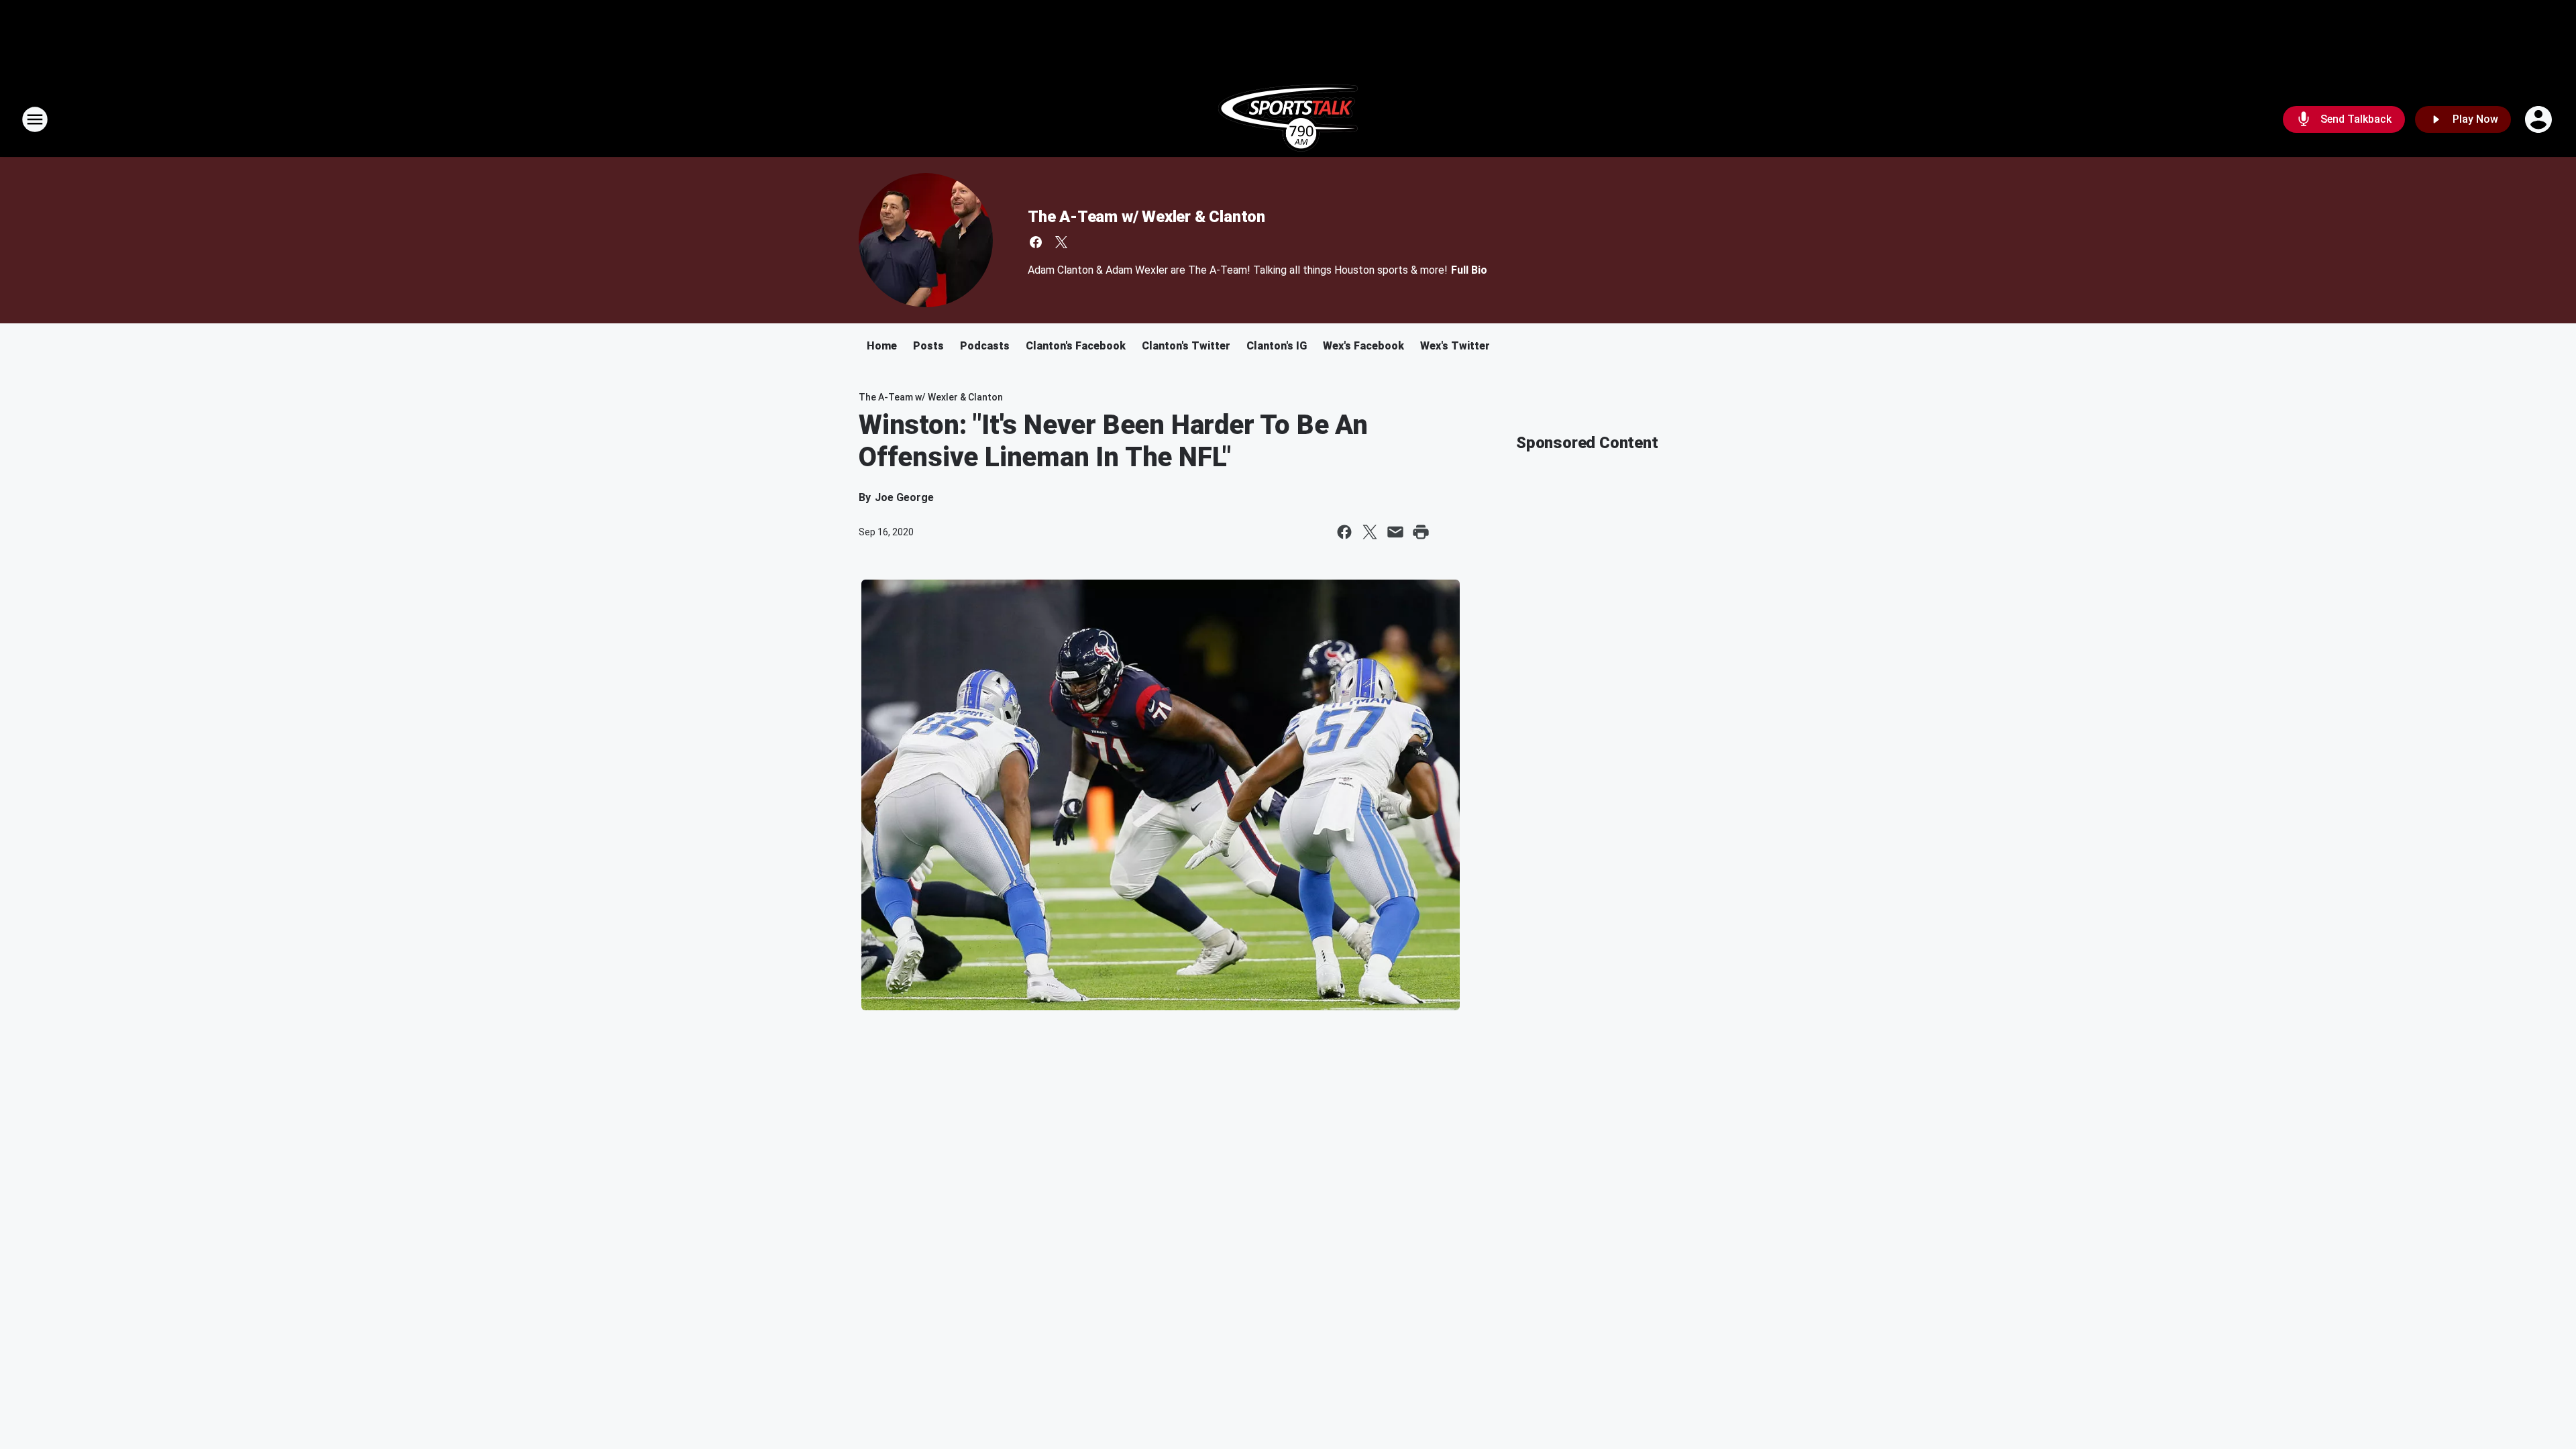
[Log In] (2540, 119)
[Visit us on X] (1061, 242)
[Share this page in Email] (1395, 532)
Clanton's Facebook (1076, 346)
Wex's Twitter (1455, 346)
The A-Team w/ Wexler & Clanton (1146, 217)
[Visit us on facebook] (1036, 242)
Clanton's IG (1277, 346)
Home (882, 346)
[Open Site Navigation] (35, 119)
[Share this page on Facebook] (1344, 532)
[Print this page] (1421, 532)
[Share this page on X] (1370, 532)
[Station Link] (1288, 119)
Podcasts (985, 346)
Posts (928, 346)
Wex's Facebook (1363, 346)
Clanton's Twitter (1186, 346)
